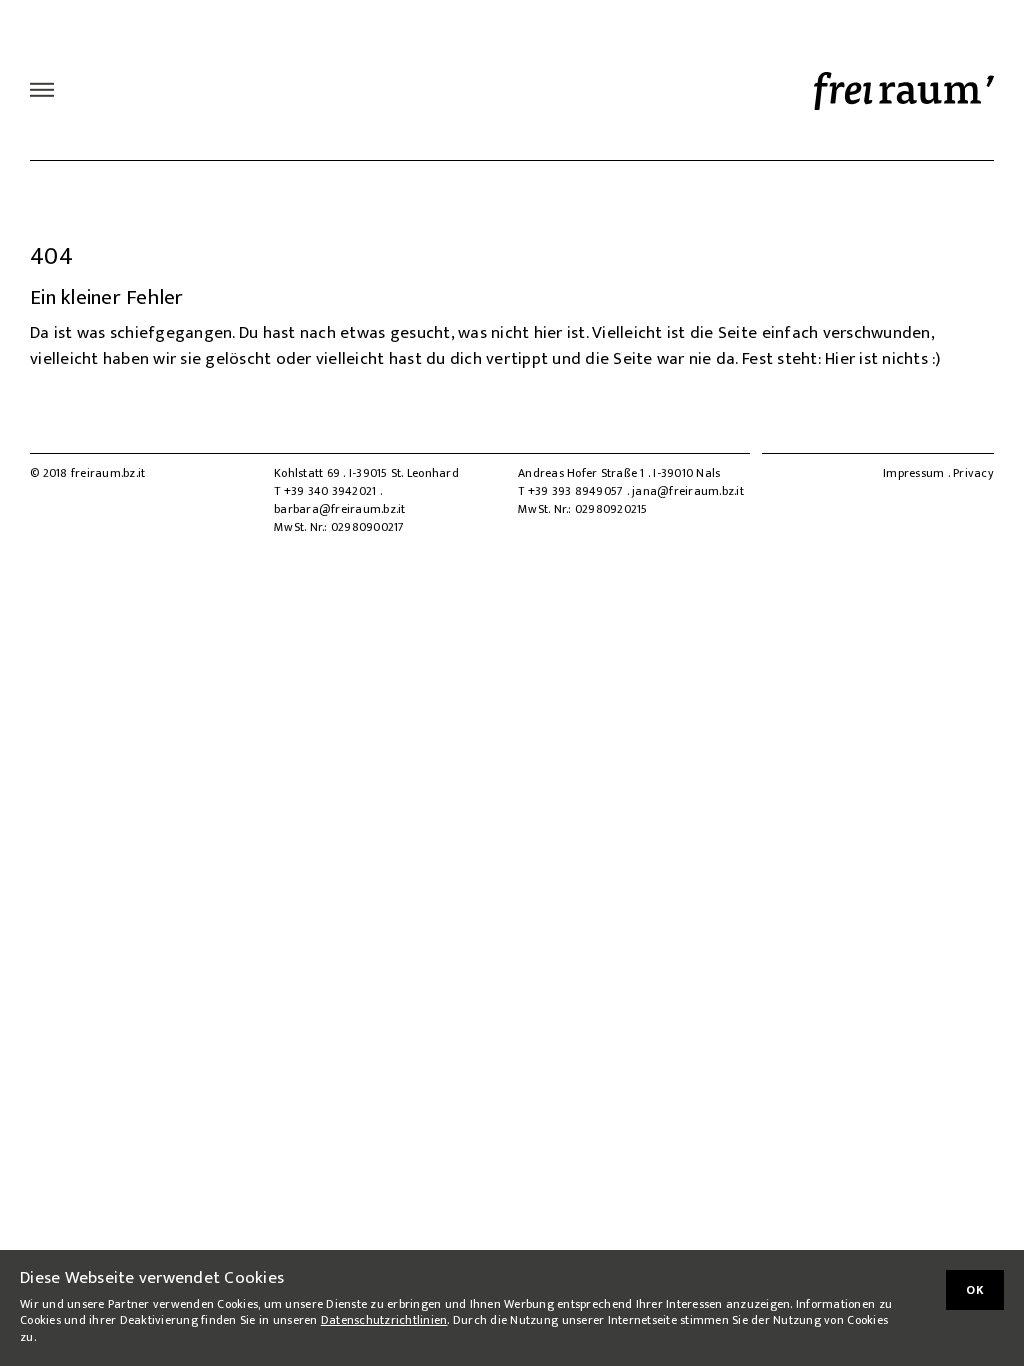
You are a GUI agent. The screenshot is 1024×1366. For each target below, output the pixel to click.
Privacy (973, 473)
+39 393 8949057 (577, 491)
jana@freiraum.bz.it (688, 491)
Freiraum (205, 90)
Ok (975, 1290)
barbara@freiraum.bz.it (340, 509)
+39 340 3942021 (332, 491)
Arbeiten (108, 90)
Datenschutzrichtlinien (384, 1320)
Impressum (913, 473)
